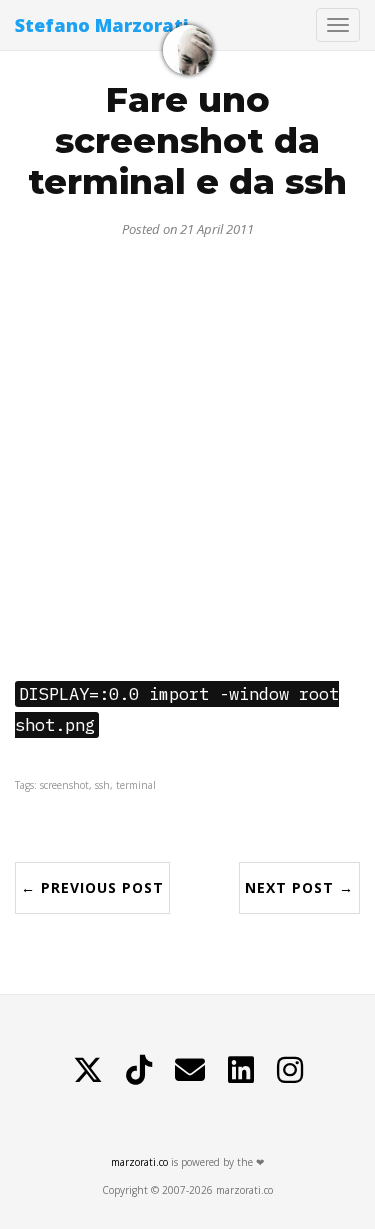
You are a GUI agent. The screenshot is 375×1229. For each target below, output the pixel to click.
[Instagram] (290, 1070)
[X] (88, 1070)
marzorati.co (139, 1162)
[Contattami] (190, 1070)
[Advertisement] (187, 451)
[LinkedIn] (241, 1070)
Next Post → (299, 887)
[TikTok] (139, 1070)
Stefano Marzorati (102, 25)
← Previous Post (92, 887)
